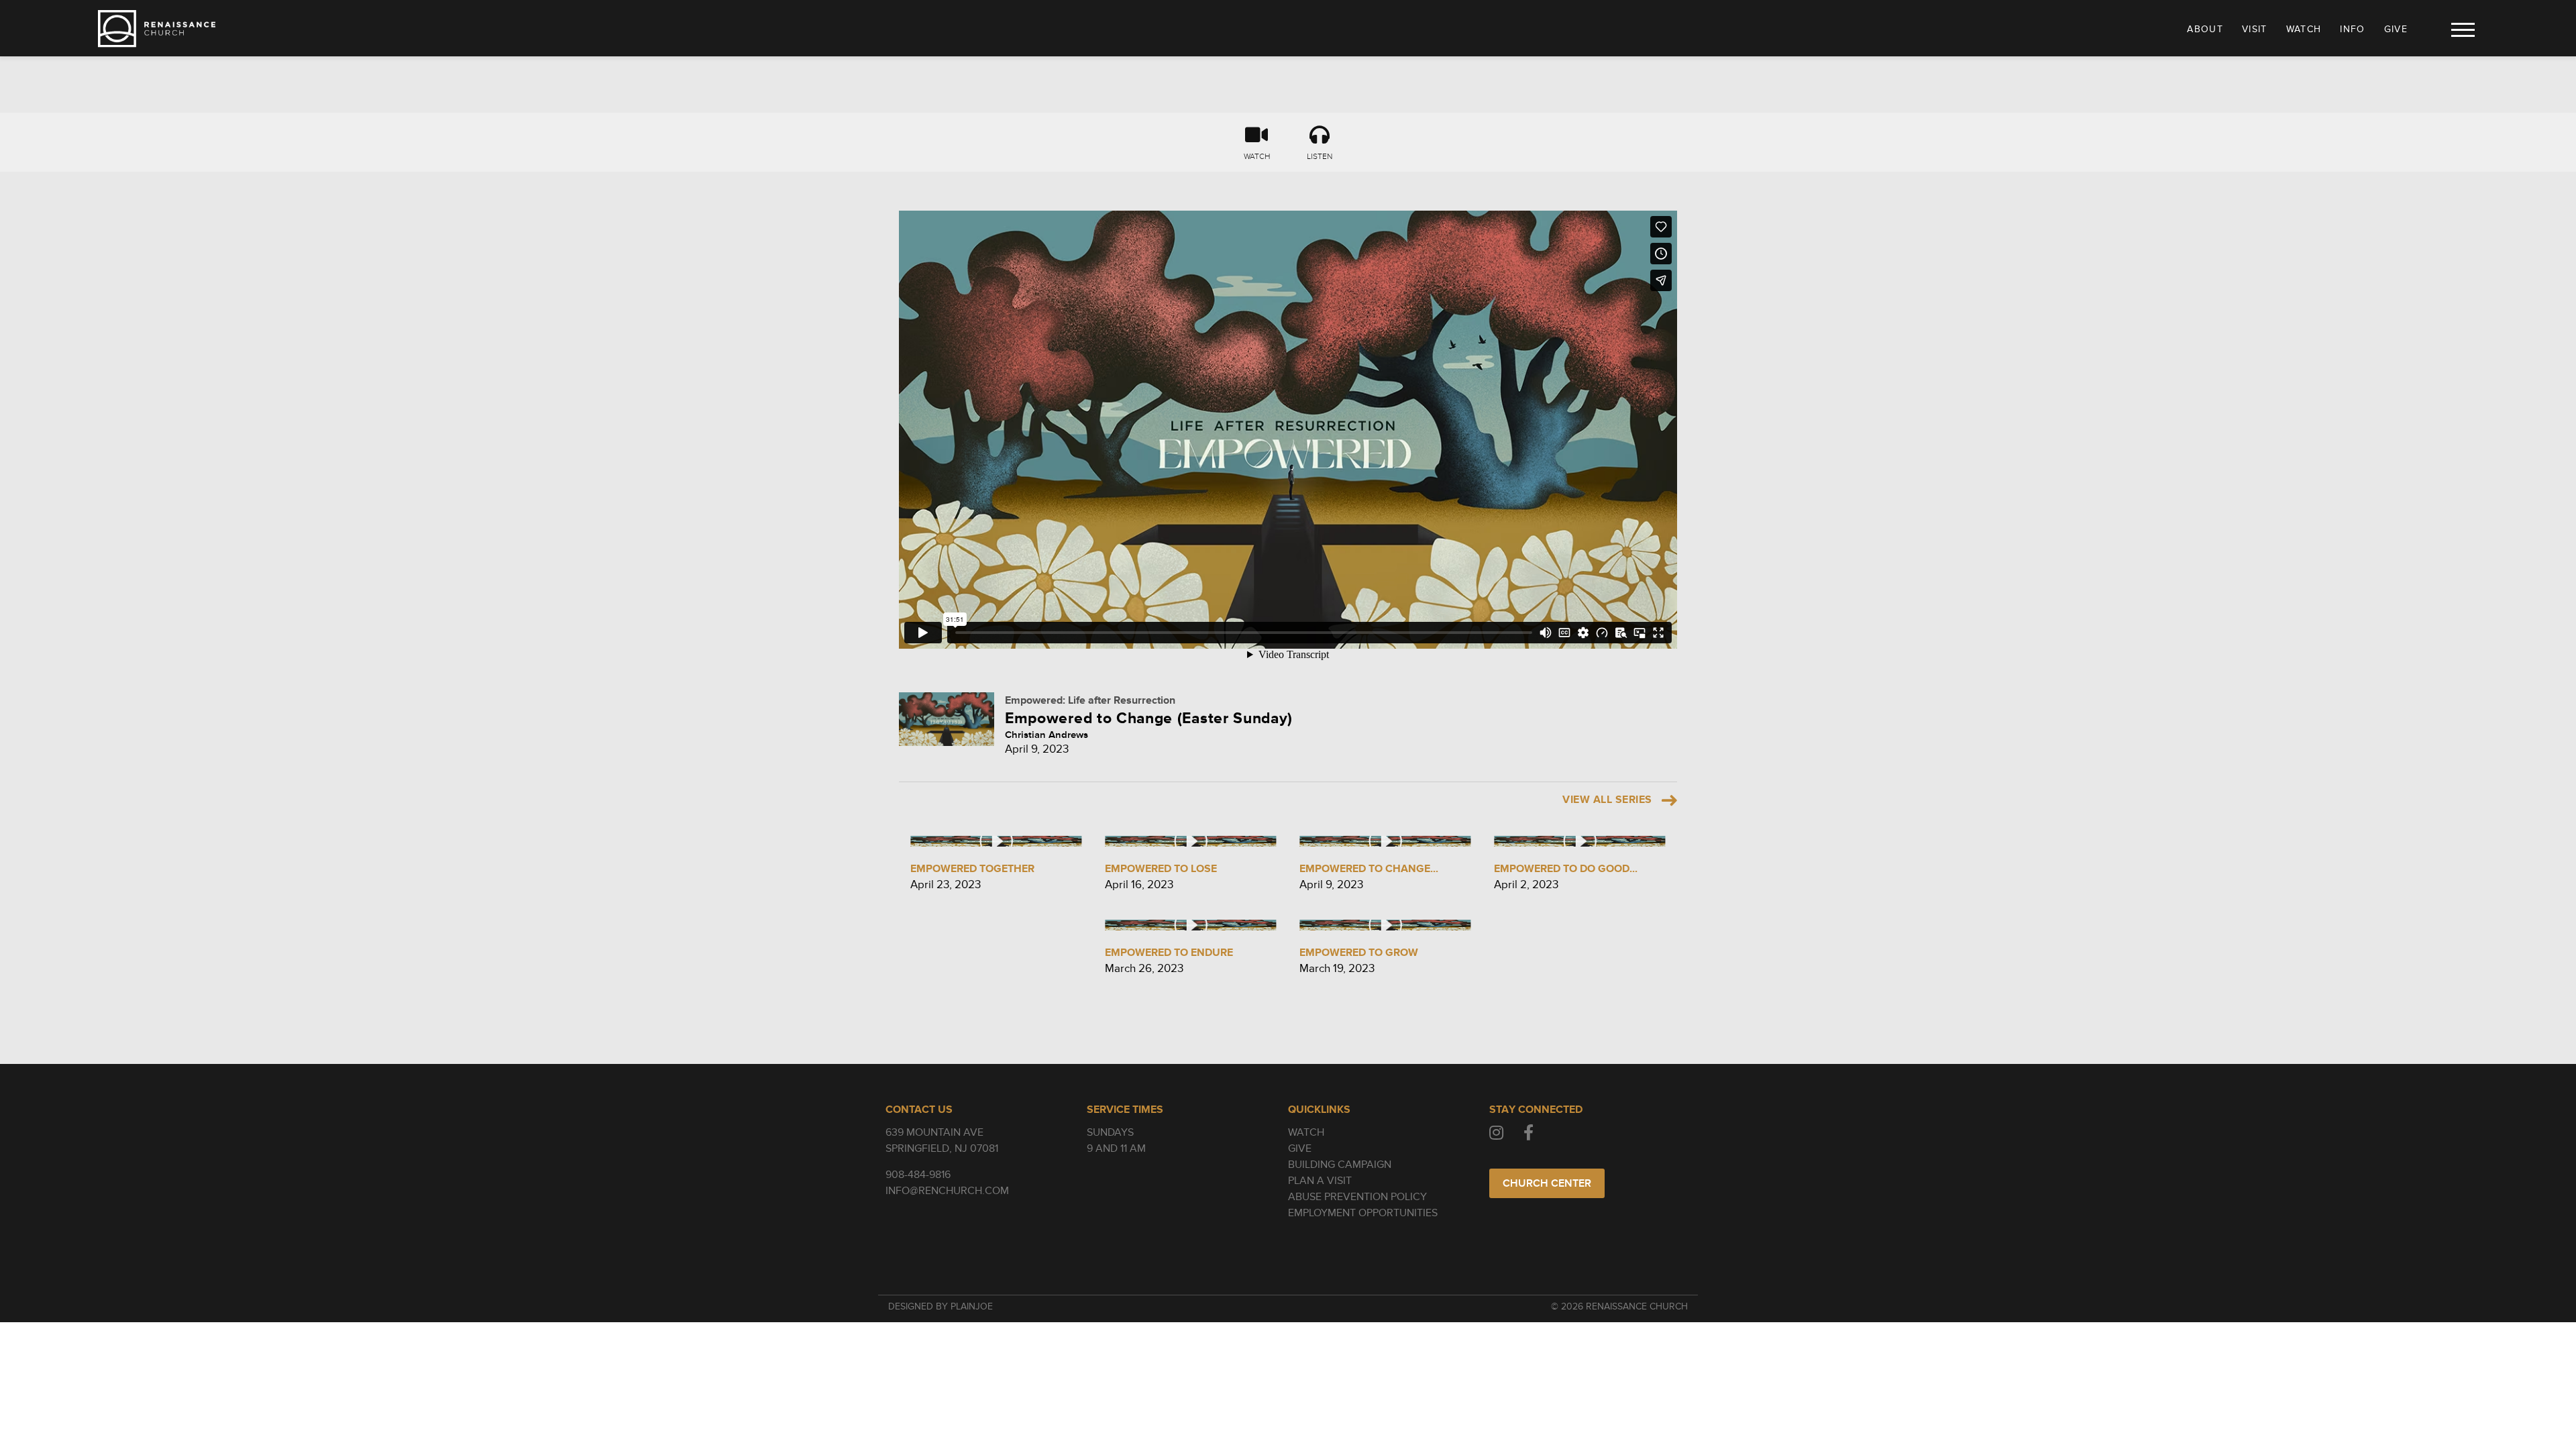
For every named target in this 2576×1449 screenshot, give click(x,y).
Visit (2255, 29)
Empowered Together (972, 869)
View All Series (1607, 800)
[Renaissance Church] (157, 29)
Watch (2304, 29)
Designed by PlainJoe (941, 1306)
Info (2352, 29)
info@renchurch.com (947, 1191)
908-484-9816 (918, 1175)
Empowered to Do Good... (1566, 869)
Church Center (1547, 1183)
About (2205, 29)
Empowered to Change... (1369, 869)
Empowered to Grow (1359, 953)
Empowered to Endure (1169, 953)
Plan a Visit (1320, 1181)
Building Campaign (1340, 1165)
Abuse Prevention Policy (1357, 1197)
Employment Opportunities (1363, 1213)
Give (2396, 29)
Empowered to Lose (1161, 869)
